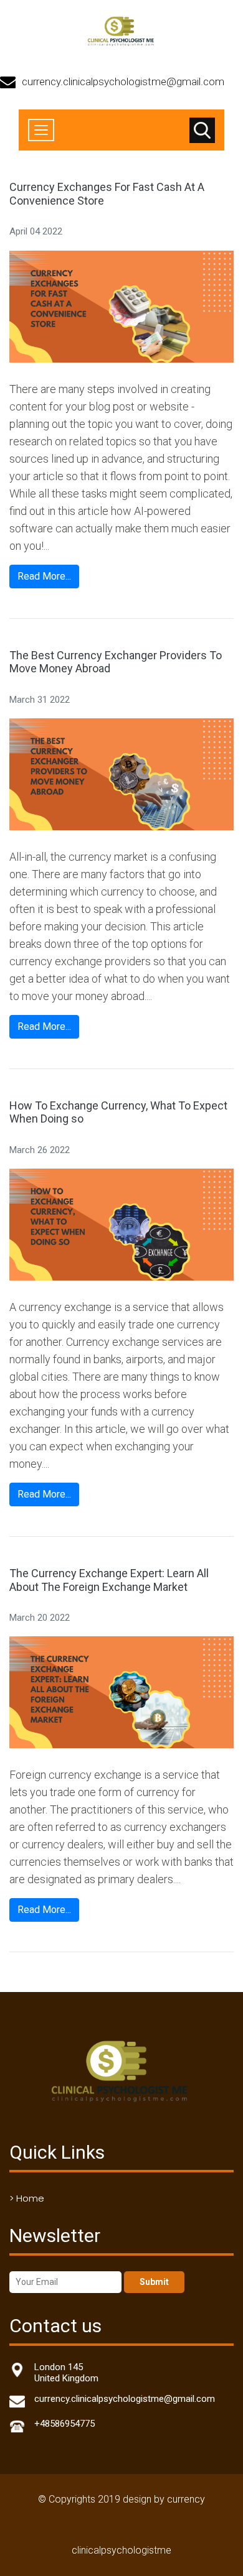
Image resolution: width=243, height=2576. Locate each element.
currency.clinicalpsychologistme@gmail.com (123, 81)
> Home (27, 2198)
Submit (154, 2282)
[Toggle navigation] (41, 130)
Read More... (44, 576)
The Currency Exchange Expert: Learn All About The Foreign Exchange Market (109, 1580)
